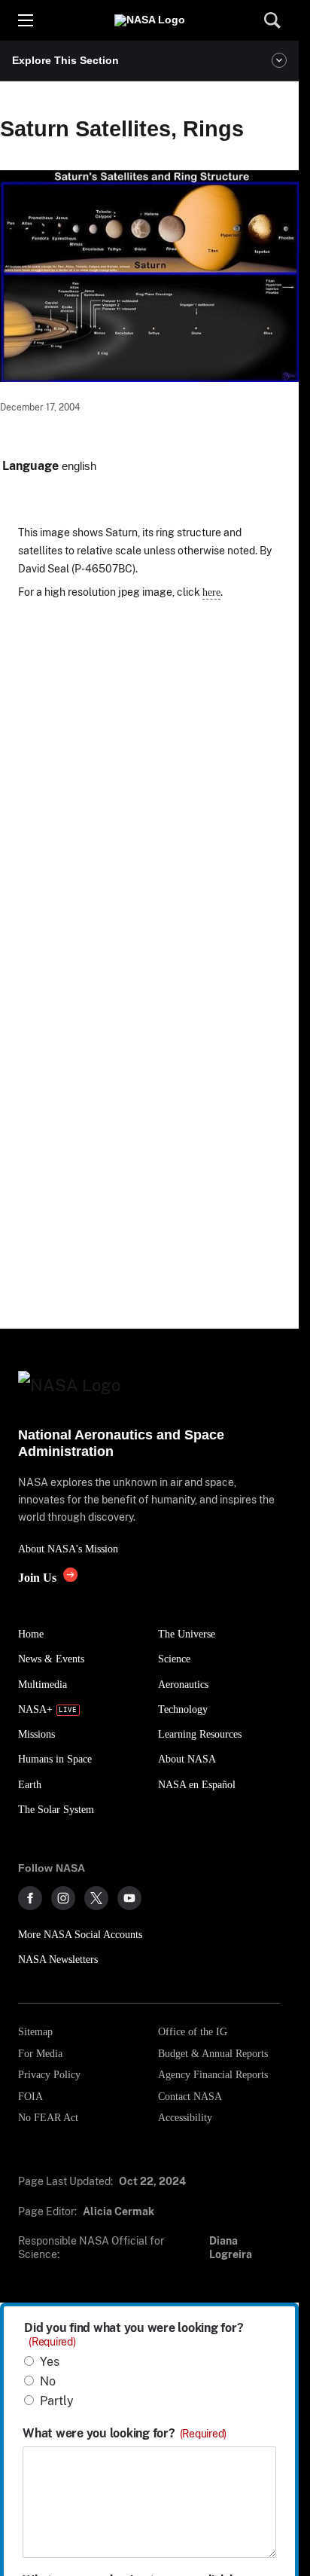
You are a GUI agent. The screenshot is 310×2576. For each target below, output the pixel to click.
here (211, 592)
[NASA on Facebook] (30, 1898)
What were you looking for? (125, 2434)
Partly (57, 2401)
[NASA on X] (96, 1898)
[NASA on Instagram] (63, 1898)
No (48, 2381)
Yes (50, 2362)
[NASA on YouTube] (129, 1898)
